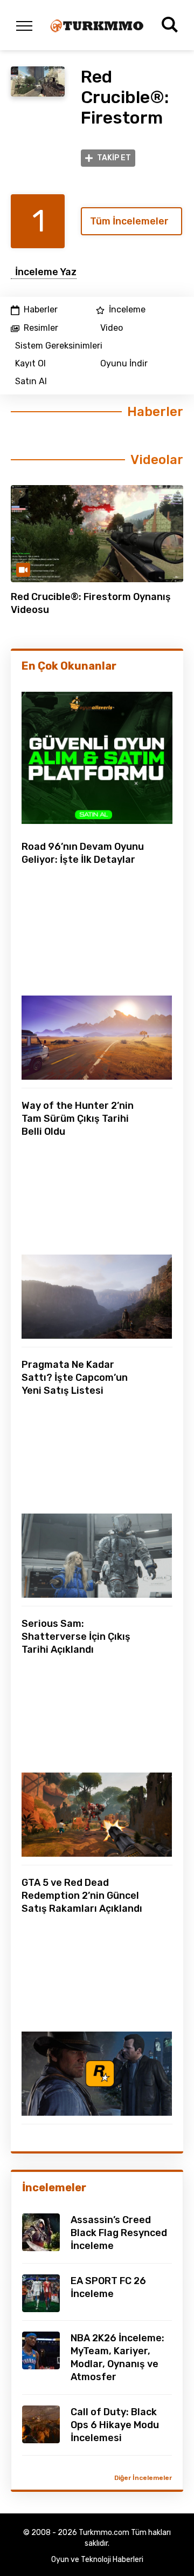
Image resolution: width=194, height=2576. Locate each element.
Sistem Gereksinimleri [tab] (59, 346)
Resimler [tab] (41, 328)
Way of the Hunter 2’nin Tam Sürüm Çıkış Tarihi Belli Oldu (78, 1119)
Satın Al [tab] (31, 381)
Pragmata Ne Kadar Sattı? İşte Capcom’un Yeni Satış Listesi (75, 1378)
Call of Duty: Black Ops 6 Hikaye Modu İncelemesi (115, 2425)
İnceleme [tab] (127, 310)
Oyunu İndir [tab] (124, 364)
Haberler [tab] (41, 310)
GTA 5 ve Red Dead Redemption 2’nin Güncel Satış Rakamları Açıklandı (82, 1896)
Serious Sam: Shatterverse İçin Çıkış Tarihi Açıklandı (76, 1637)
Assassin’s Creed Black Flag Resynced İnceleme (119, 2233)
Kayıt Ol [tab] (30, 364)
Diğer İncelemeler (143, 2478)
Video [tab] (112, 328)
